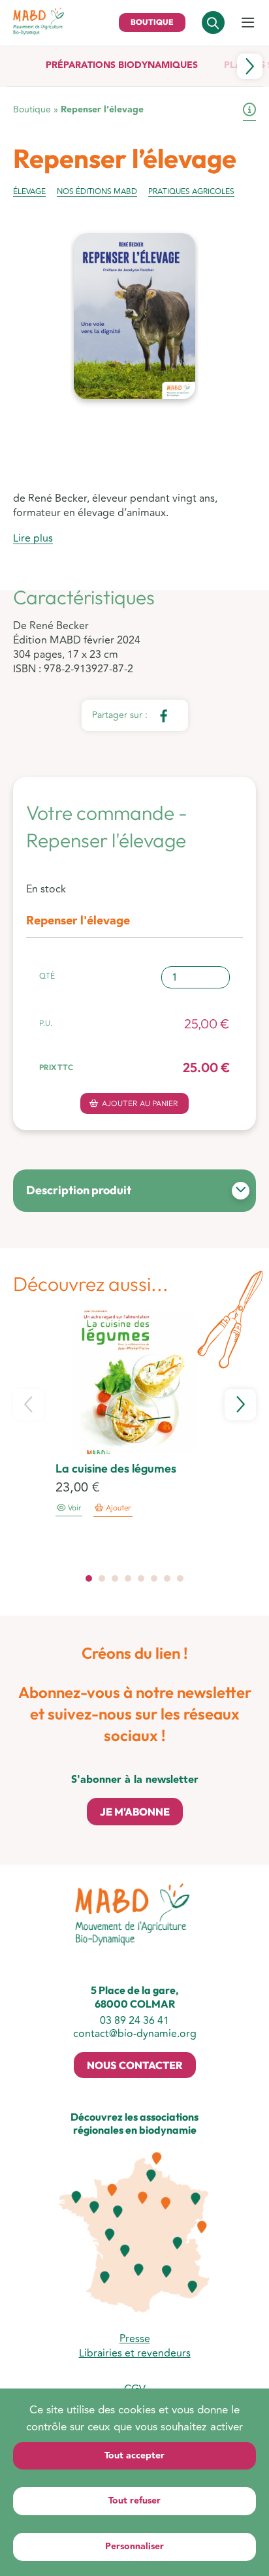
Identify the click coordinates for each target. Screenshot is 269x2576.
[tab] (89, 1578)
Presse (135, 2339)
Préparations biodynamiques (122, 65)
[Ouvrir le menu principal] (248, 24)
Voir (73, 1508)
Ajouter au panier (140, 1103)
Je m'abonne (135, 1812)
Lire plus (33, 539)
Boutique (152, 22)
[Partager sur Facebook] (163, 715)
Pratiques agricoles (191, 192)
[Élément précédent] (29, 1405)
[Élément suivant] (250, 66)
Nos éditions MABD (97, 192)
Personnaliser (134, 2547)
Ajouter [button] (119, 1508)
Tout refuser (134, 2501)
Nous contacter (135, 2065)
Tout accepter (134, 2456)
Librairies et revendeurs (135, 2353)
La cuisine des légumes (116, 1468)
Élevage (29, 192)
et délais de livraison (249, 112)
